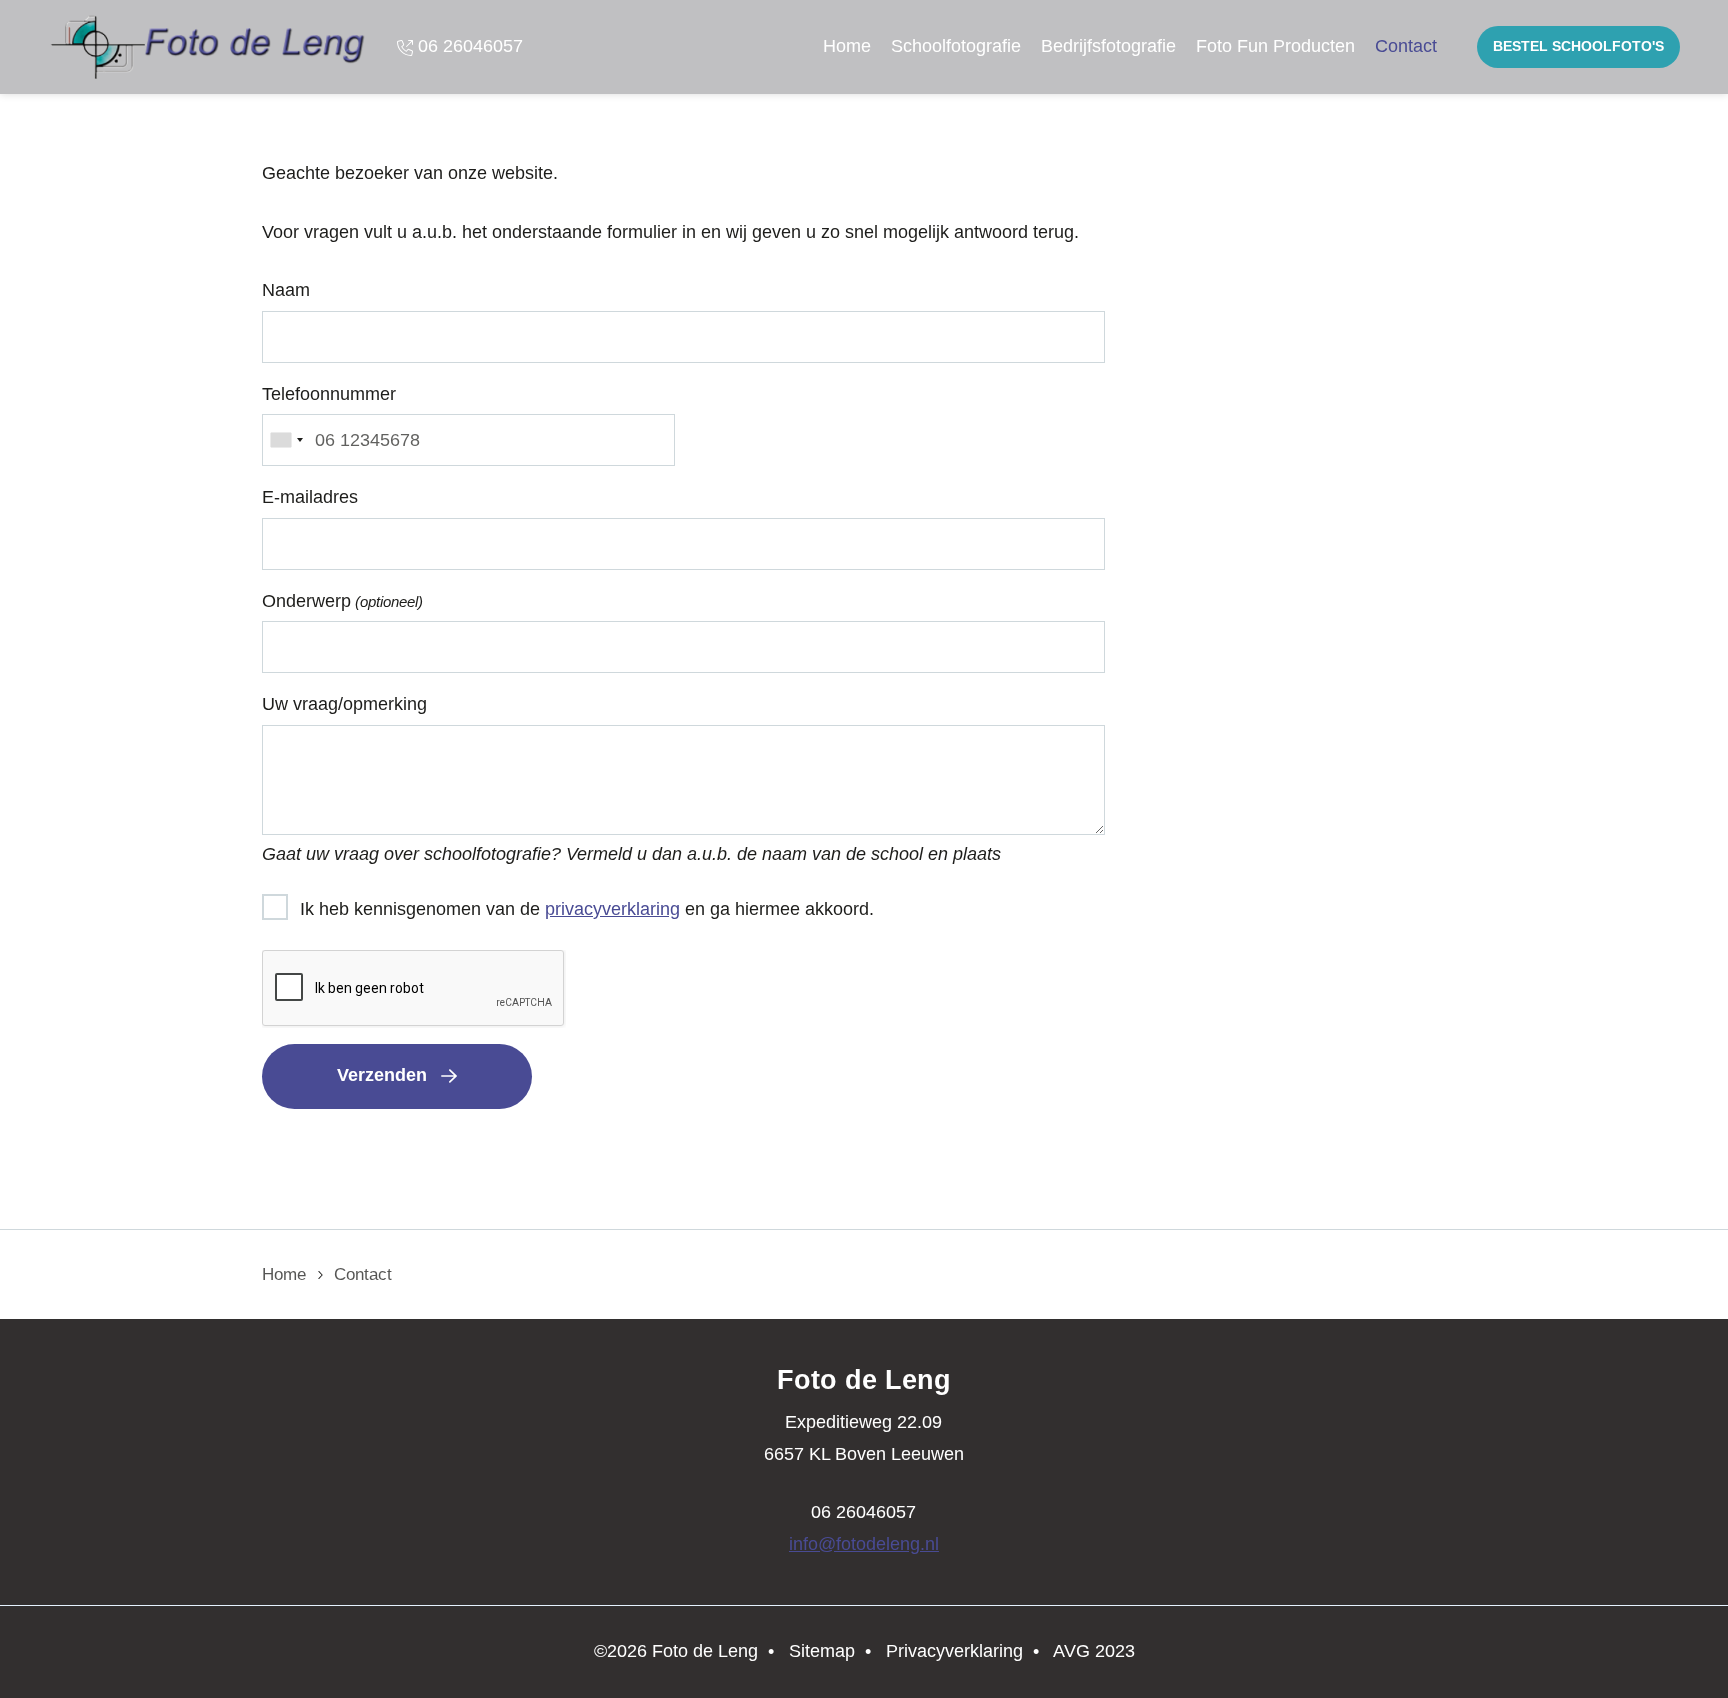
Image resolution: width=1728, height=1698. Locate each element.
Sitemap (822, 1651)
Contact (1406, 46)
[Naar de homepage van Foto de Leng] (208, 47)
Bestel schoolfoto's (1578, 46)
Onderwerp (342, 601)
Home (847, 46)
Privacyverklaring (954, 1651)
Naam (286, 290)
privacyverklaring (612, 909)
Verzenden (382, 1075)
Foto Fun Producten (1275, 46)
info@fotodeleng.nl (864, 1544)
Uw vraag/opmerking (344, 704)
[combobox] (286, 440)
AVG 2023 (1094, 1651)
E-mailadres (310, 497)
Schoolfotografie (956, 46)
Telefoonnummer (329, 394)
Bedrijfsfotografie (1108, 46)
